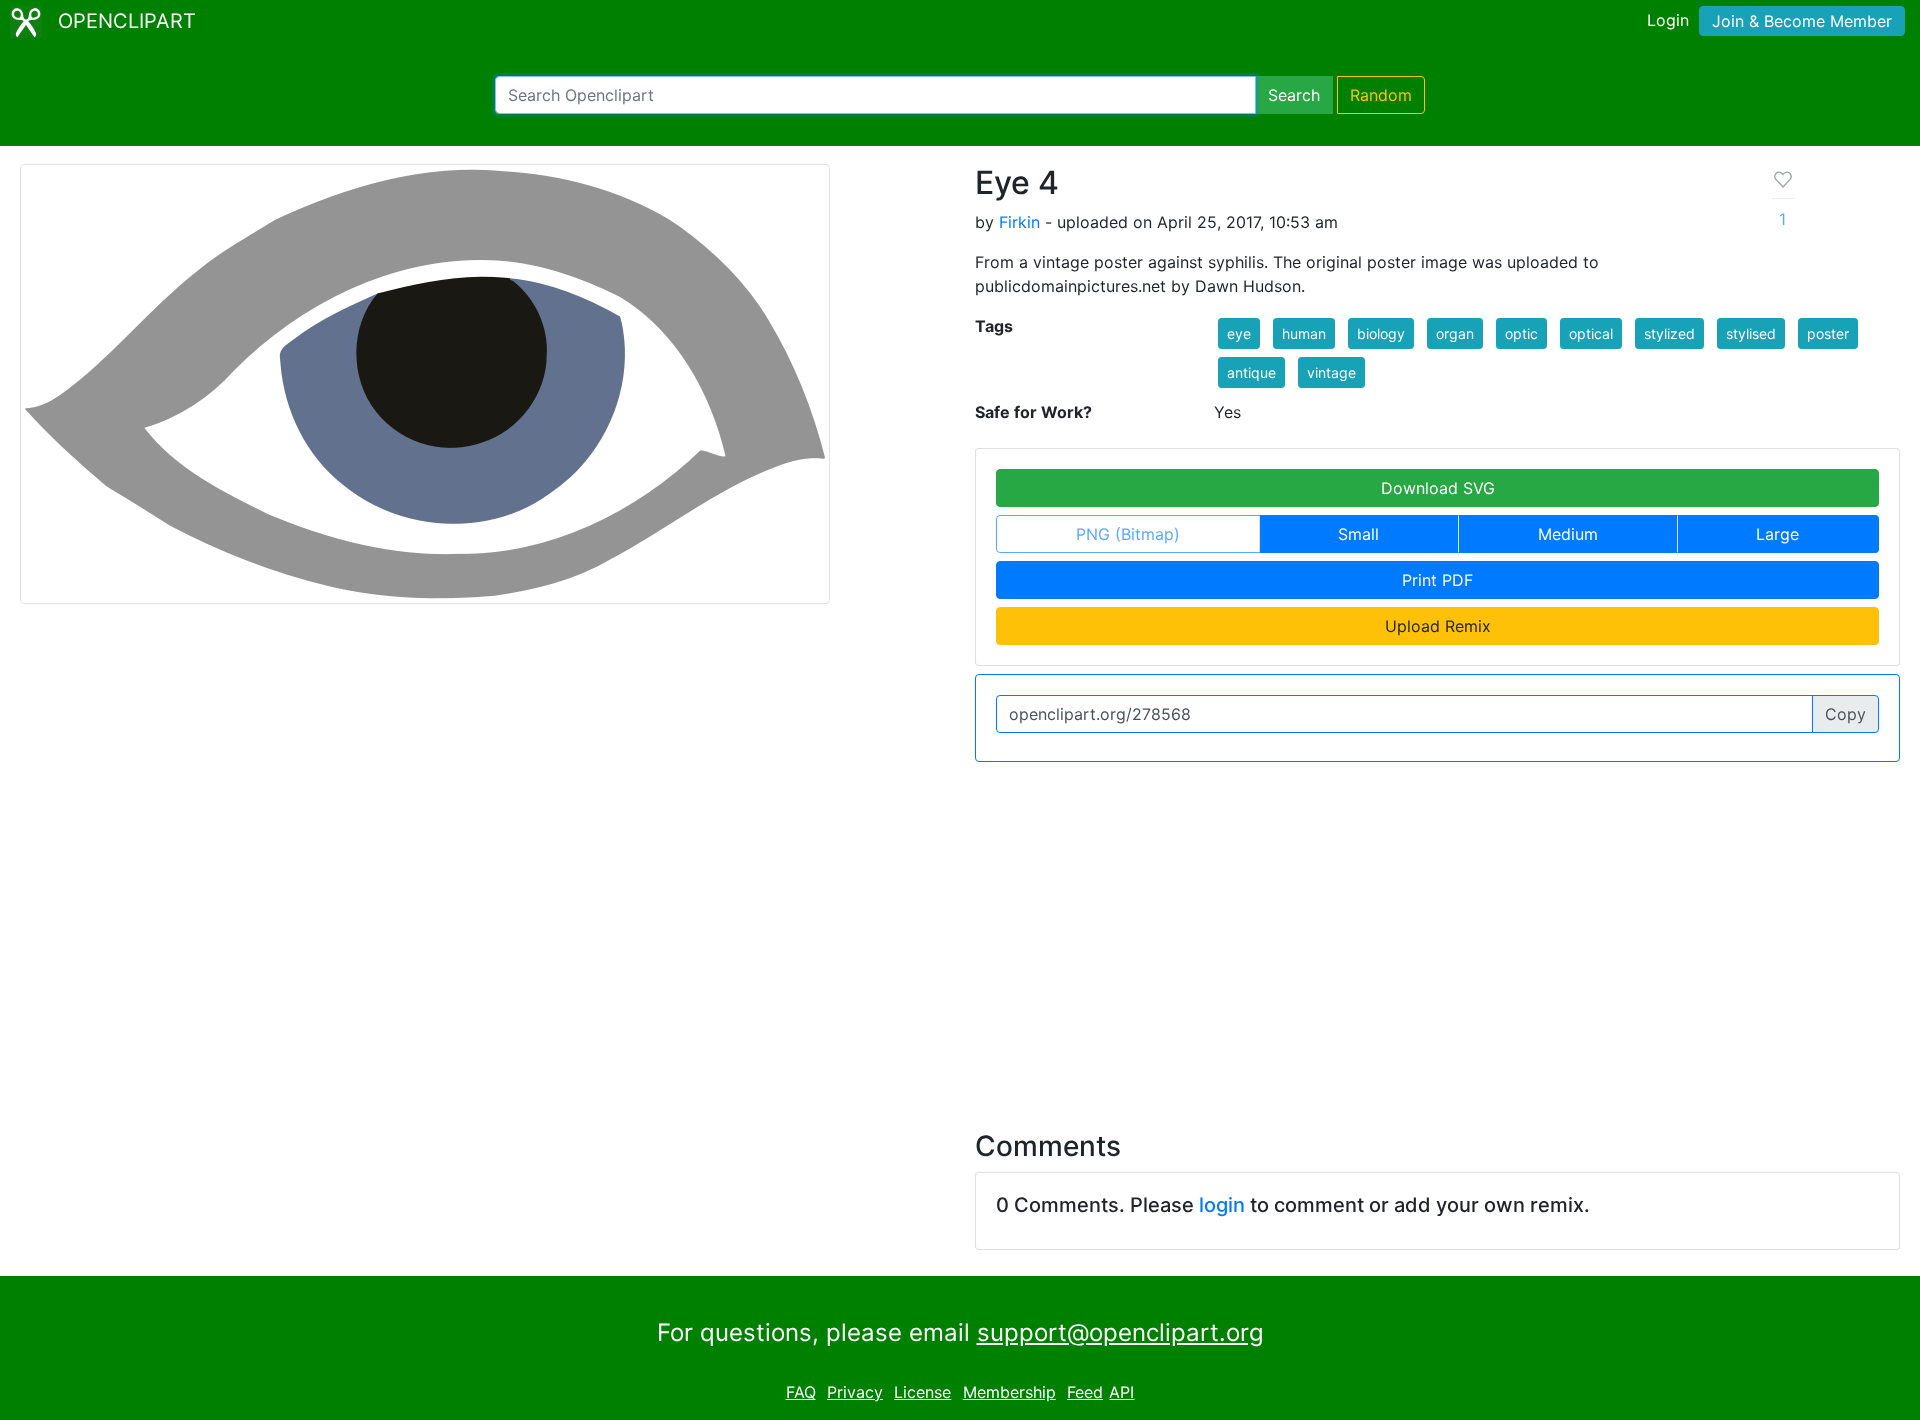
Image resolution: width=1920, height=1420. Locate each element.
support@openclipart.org (1120, 1332)
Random (1381, 95)
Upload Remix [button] (1438, 626)
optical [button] (1591, 333)
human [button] (1304, 333)
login (1222, 1205)
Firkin (1019, 222)
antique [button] (1251, 372)
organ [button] (1455, 333)
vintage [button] (1331, 372)
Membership (1009, 1392)
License (922, 1392)
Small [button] (1358, 534)
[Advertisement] (960, 934)
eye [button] (1239, 333)
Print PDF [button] (1437, 580)
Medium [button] (1568, 534)
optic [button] (1521, 333)
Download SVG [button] (1438, 488)
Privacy (855, 1392)
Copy (1845, 714)
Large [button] (1777, 534)
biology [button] (1381, 333)
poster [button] (1828, 333)
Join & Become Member (1802, 21)
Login (1668, 20)
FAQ (801, 1392)
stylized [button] (1669, 333)
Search (1294, 95)
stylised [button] (1751, 333)
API (1121, 1392)
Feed (1085, 1392)
